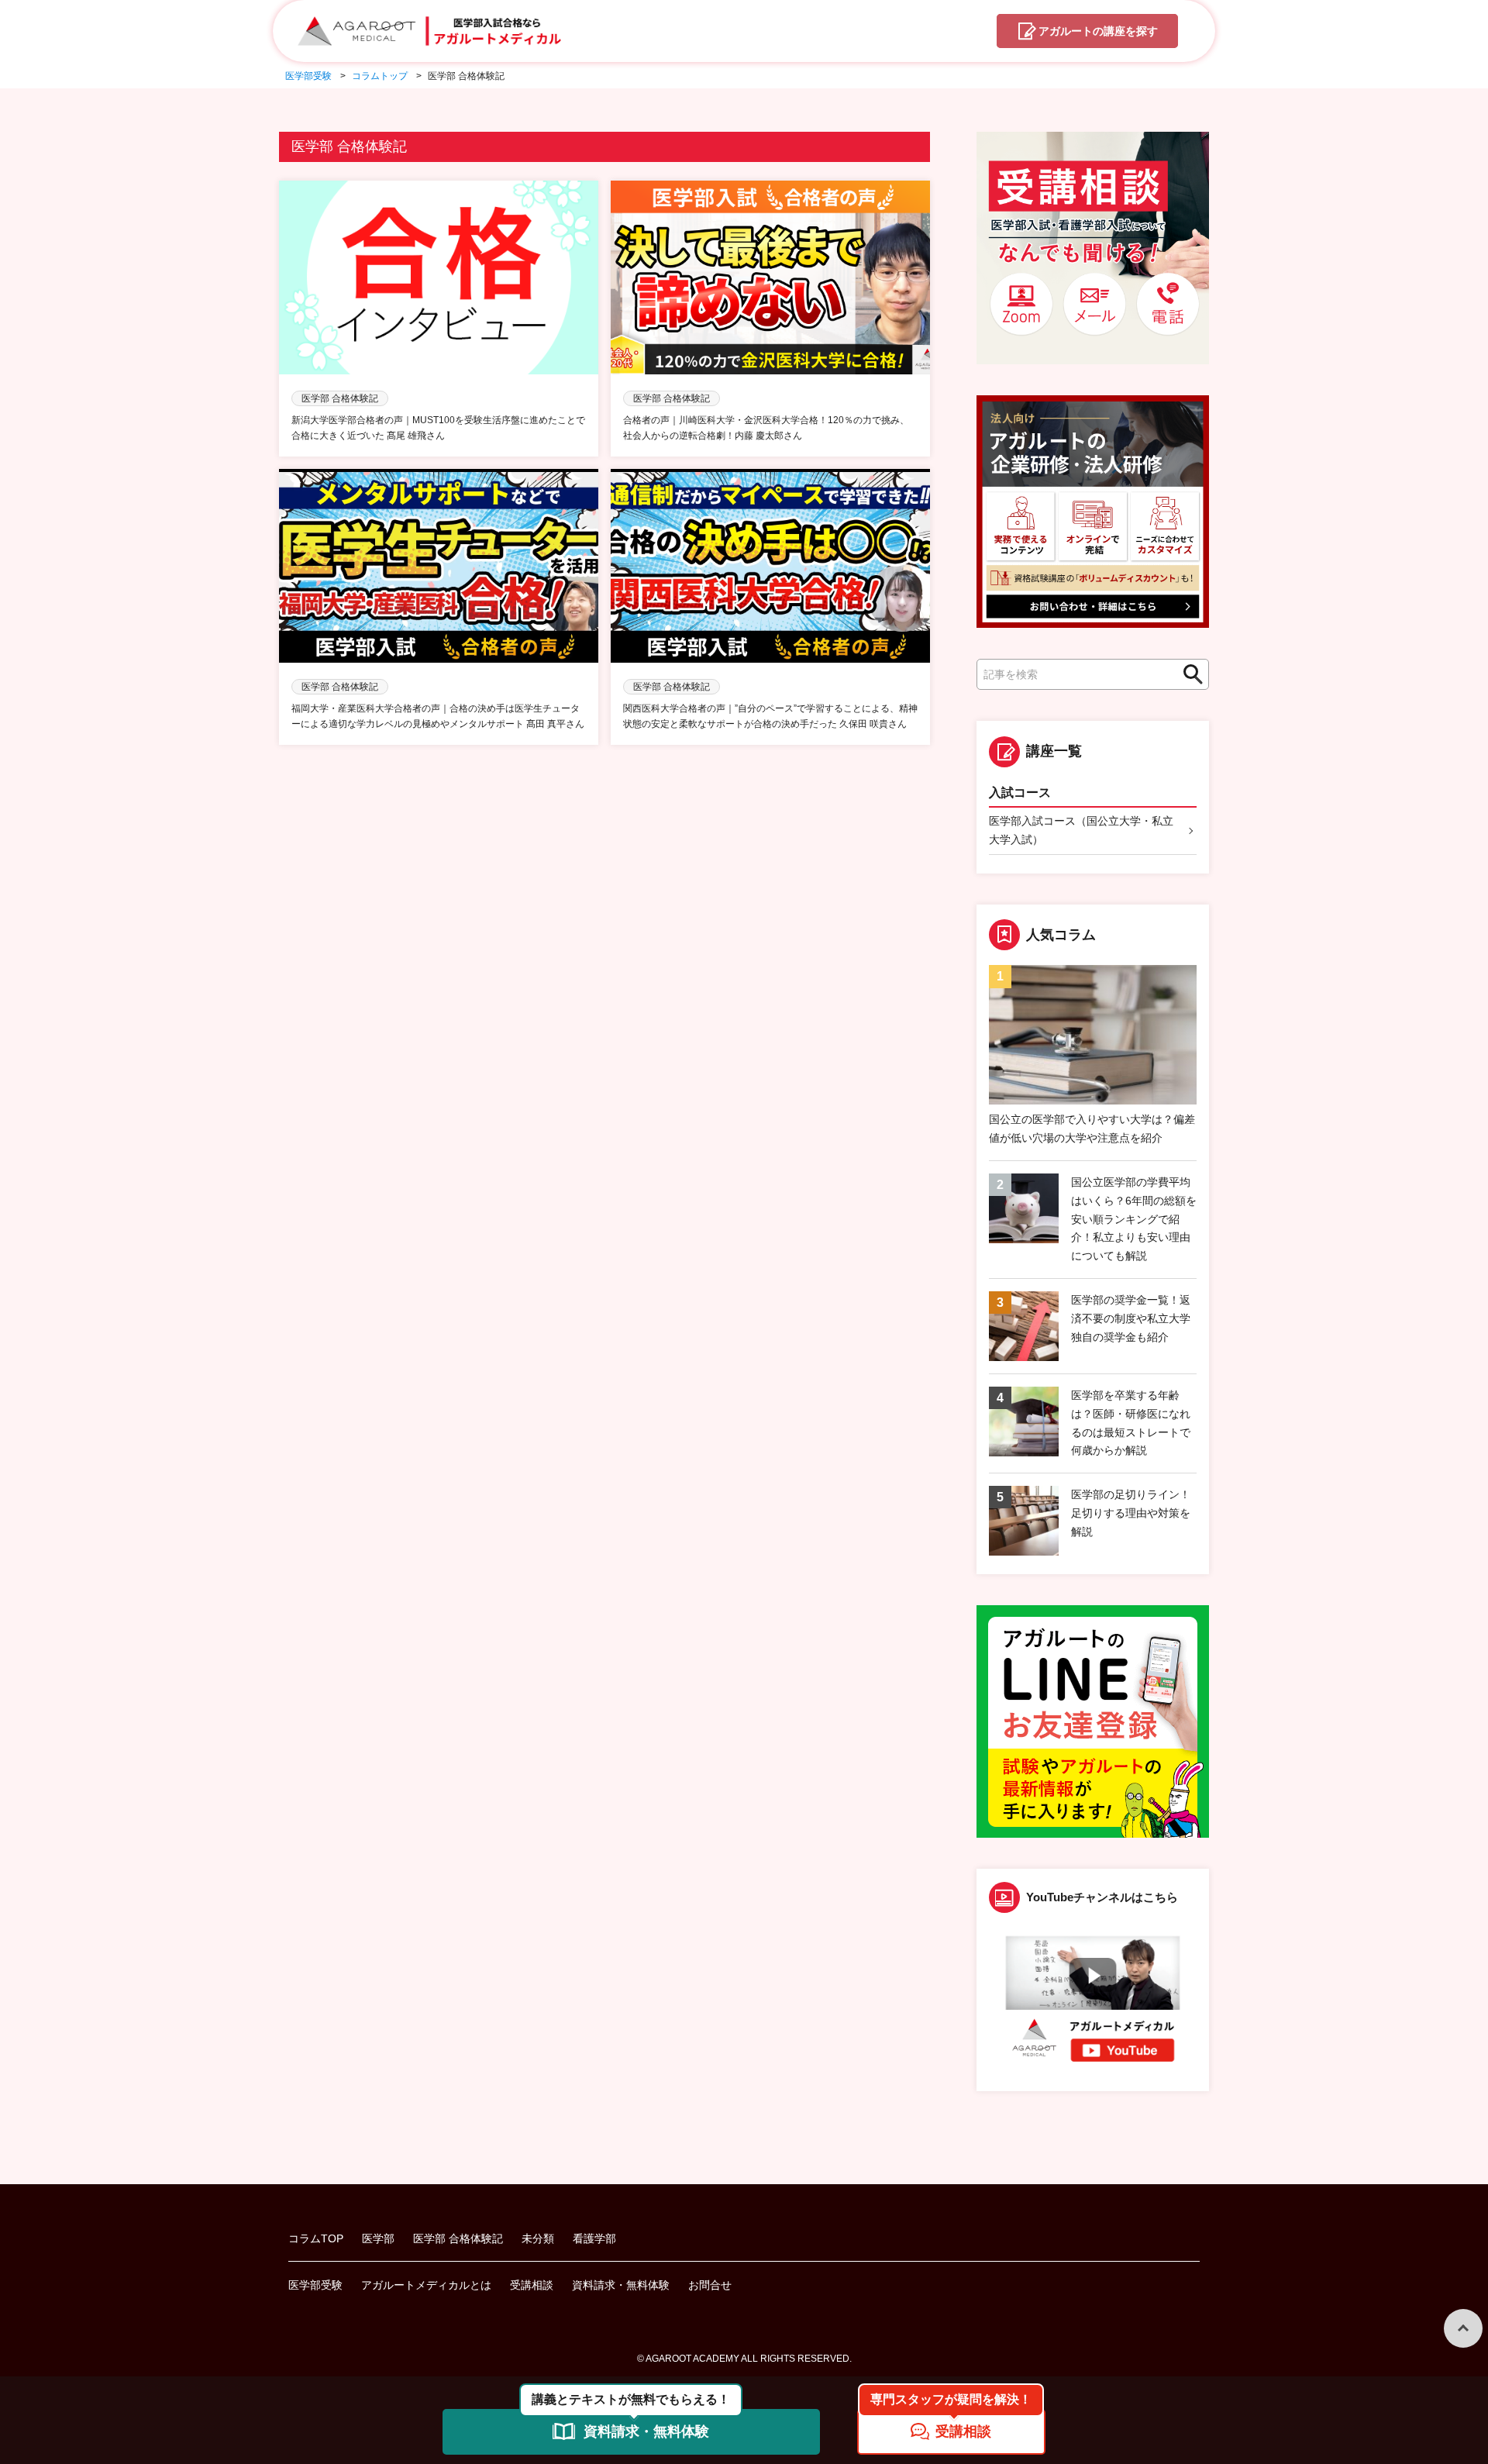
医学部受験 (315, 2285)
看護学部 (594, 2238)
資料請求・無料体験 (621, 2285)
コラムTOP (316, 2238)
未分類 (538, 2238)
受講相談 (532, 2285)
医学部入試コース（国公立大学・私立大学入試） (1081, 830)
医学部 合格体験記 (458, 2238)
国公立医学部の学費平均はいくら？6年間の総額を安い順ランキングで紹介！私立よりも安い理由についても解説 (1134, 1219)
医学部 (378, 2238)
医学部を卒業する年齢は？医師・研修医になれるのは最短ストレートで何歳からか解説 (1131, 1423)
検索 (1189, 675)
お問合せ (710, 2285)
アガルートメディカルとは (426, 2285)
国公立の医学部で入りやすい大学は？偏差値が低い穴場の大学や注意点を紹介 (1092, 1129)
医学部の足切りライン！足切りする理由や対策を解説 (1131, 1513)
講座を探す (1098, 31)
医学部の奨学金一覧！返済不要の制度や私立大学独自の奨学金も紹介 (1131, 1318)
